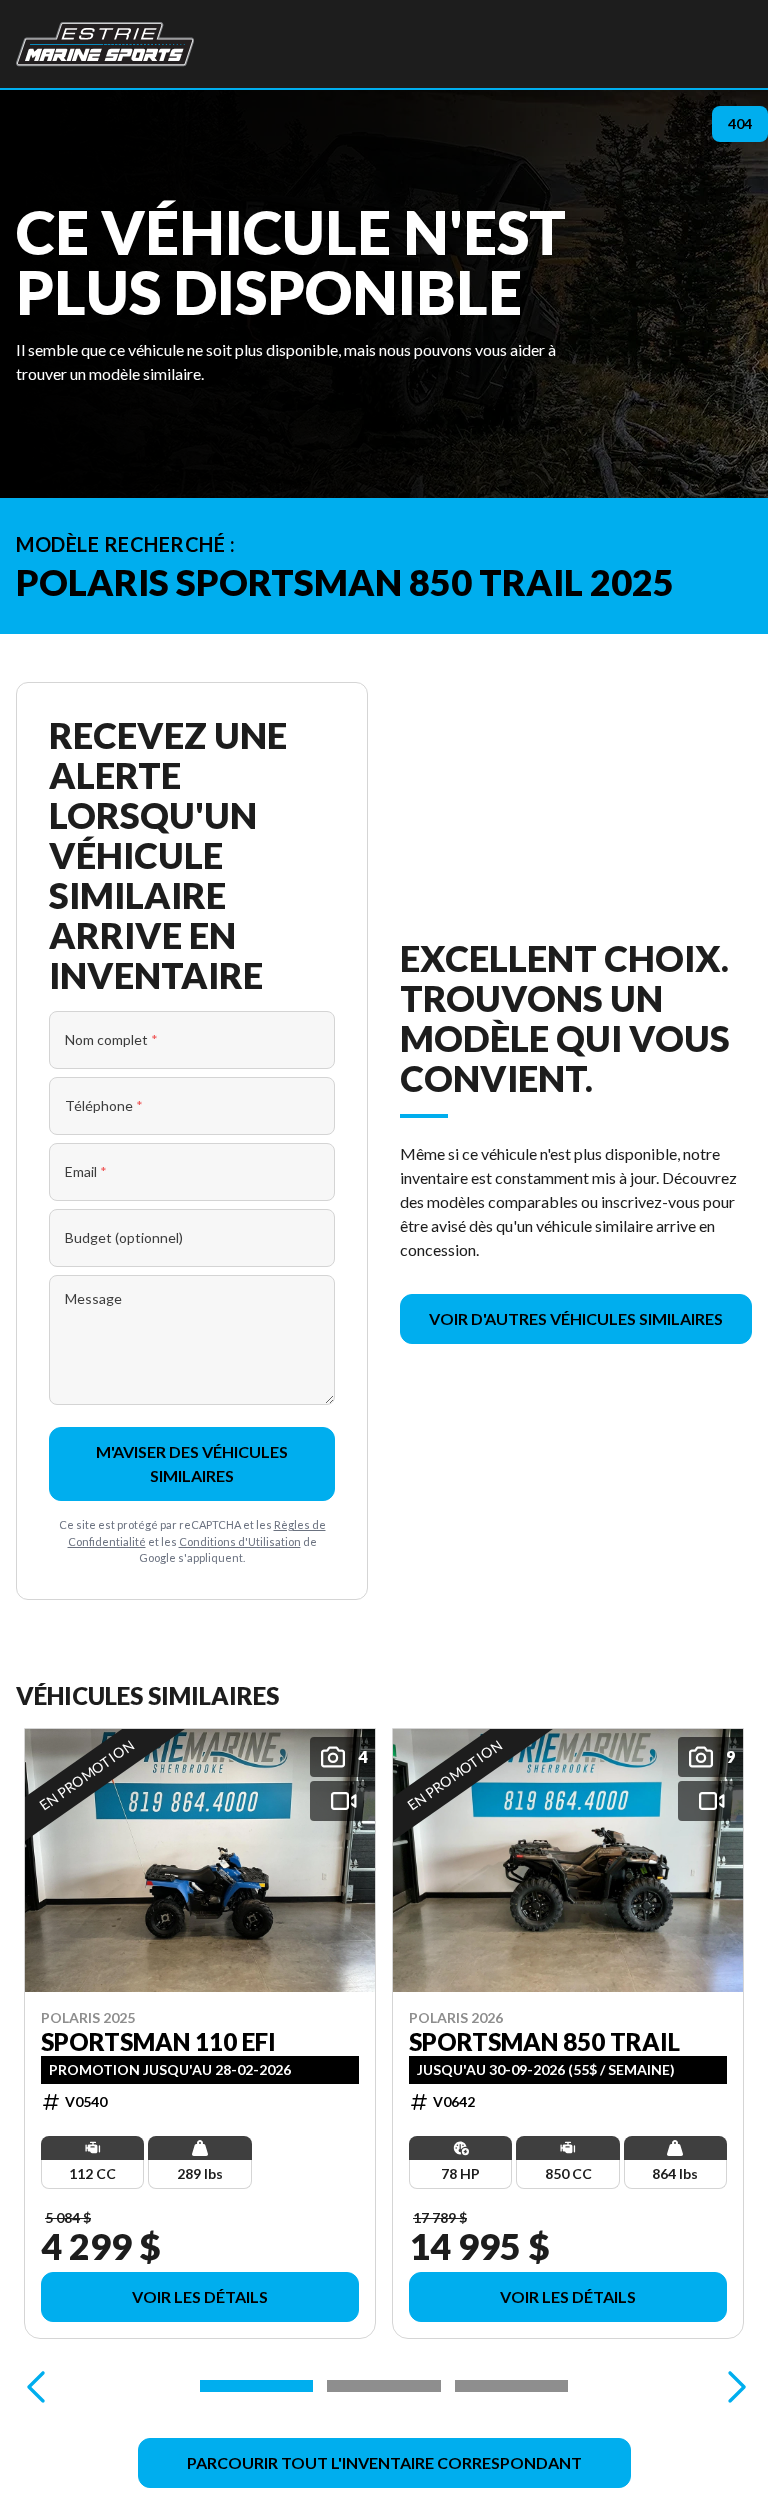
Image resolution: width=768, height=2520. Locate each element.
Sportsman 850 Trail (544, 2041)
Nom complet (111, 1039)
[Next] (732, 2386)
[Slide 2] (383, 2386)
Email (86, 1171)
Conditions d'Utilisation (240, 1541)
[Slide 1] (256, 2386)
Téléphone (104, 1105)
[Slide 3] (511, 2386)
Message (93, 1298)
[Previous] (36, 2386)
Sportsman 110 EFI (158, 2041)
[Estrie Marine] (105, 44)
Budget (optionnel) (124, 1237)
